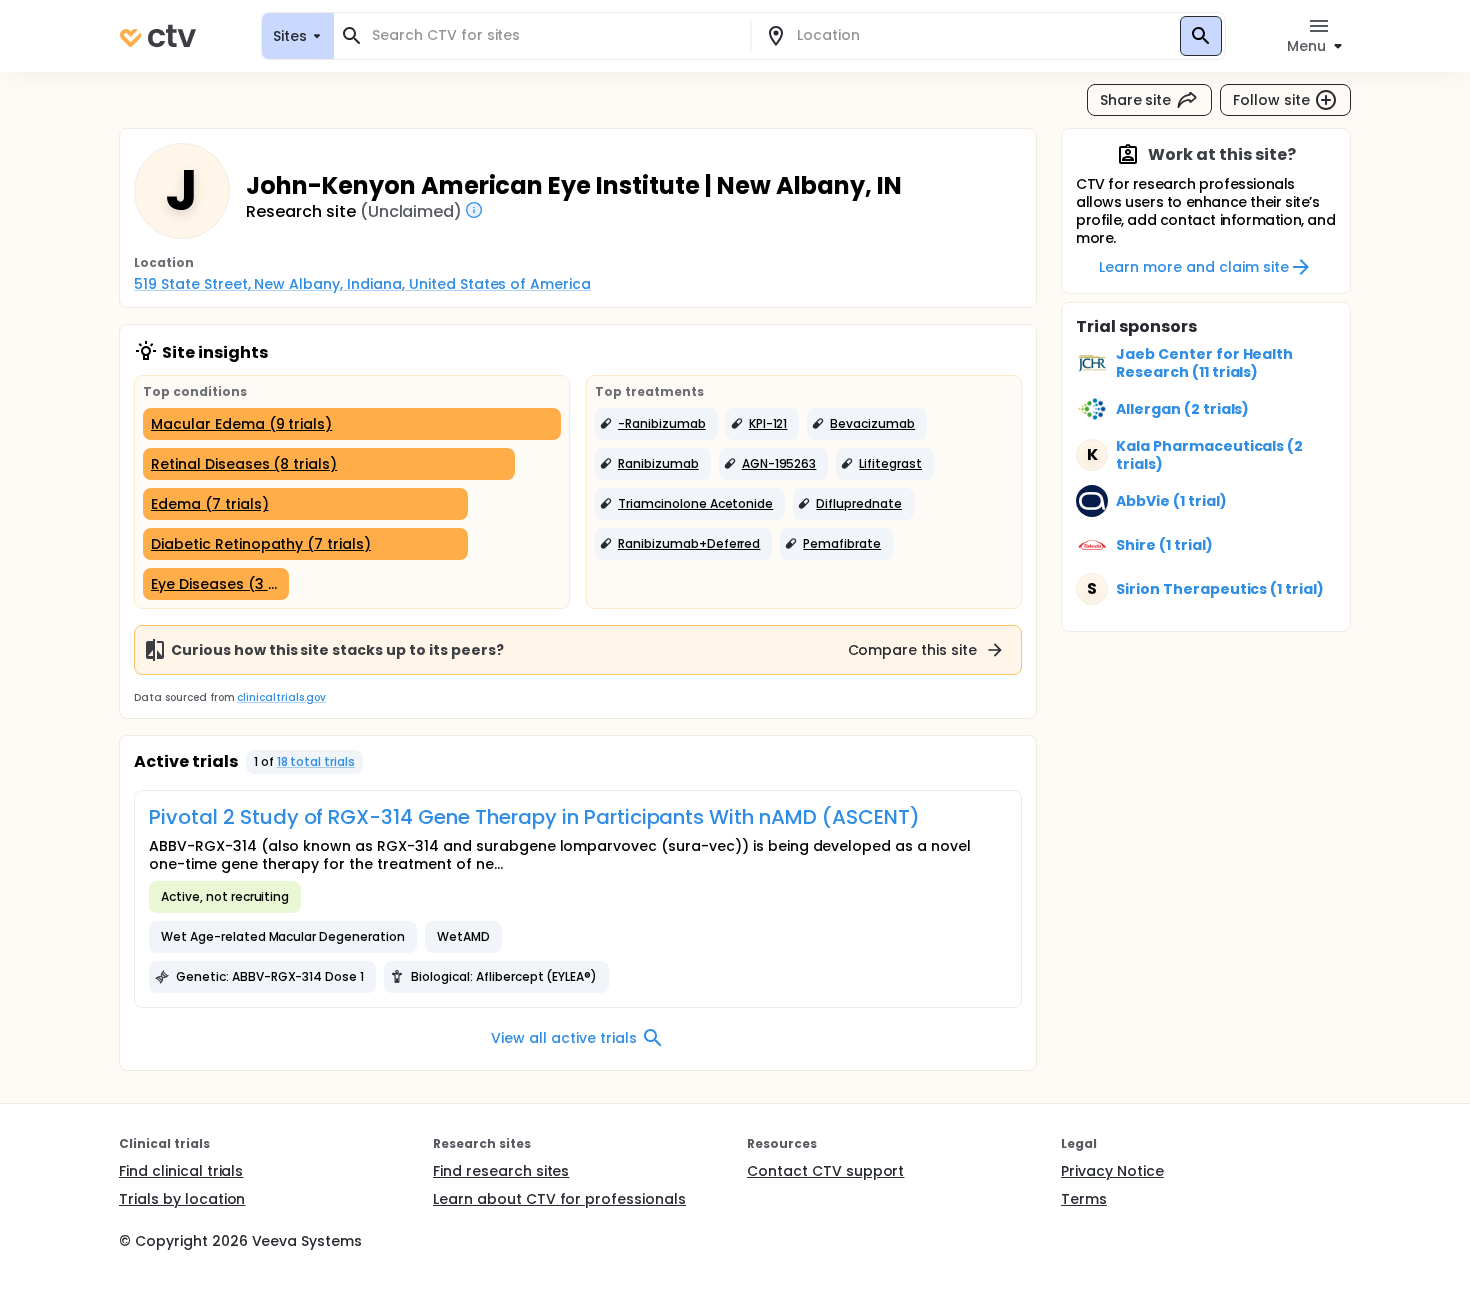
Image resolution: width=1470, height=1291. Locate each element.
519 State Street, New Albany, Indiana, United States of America (362, 284)
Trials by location (182, 1199)
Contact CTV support (825, 1171)
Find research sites (501, 1171)
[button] (656, 424)
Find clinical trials (181, 1171)
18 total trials (316, 761)
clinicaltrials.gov (281, 697)
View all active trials (563, 1038)
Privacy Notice (1112, 1171)
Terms (1084, 1199)
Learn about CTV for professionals (559, 1199)
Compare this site (913, 650)
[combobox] (554, 35)
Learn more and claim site (1193, 267)
